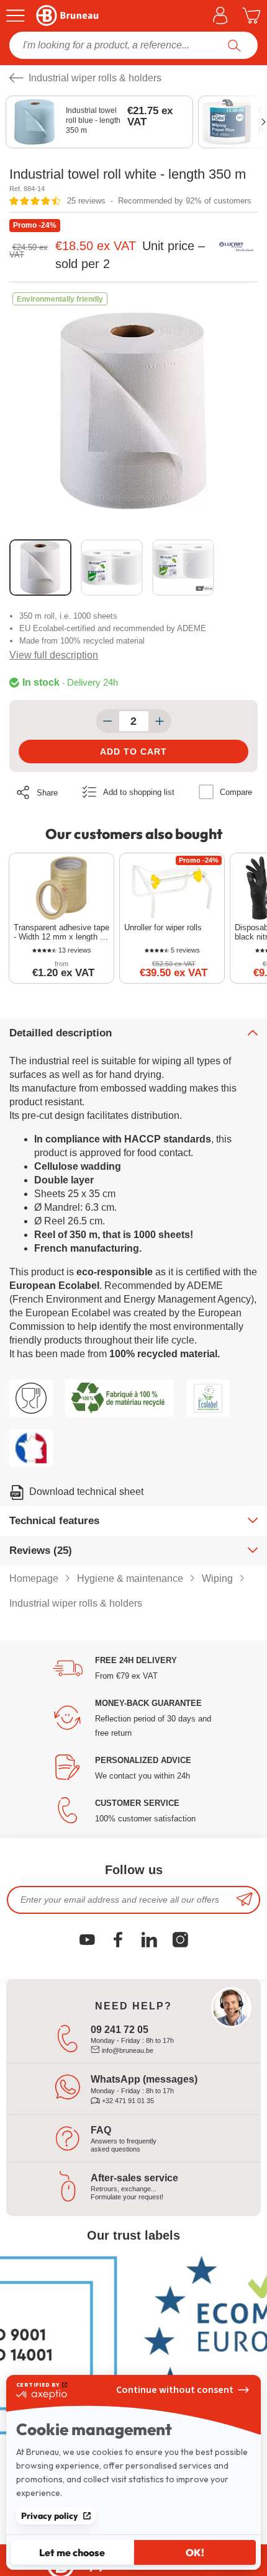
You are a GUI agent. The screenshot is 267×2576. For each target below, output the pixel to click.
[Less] (108, 721)
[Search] (234, 45)
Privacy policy (50, 2516)
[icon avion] (245, 1900)
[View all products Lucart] (236, 247)
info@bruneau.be (127, 2050)
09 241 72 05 (120, 2030)
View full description (54, 655)
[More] (160, 721)
